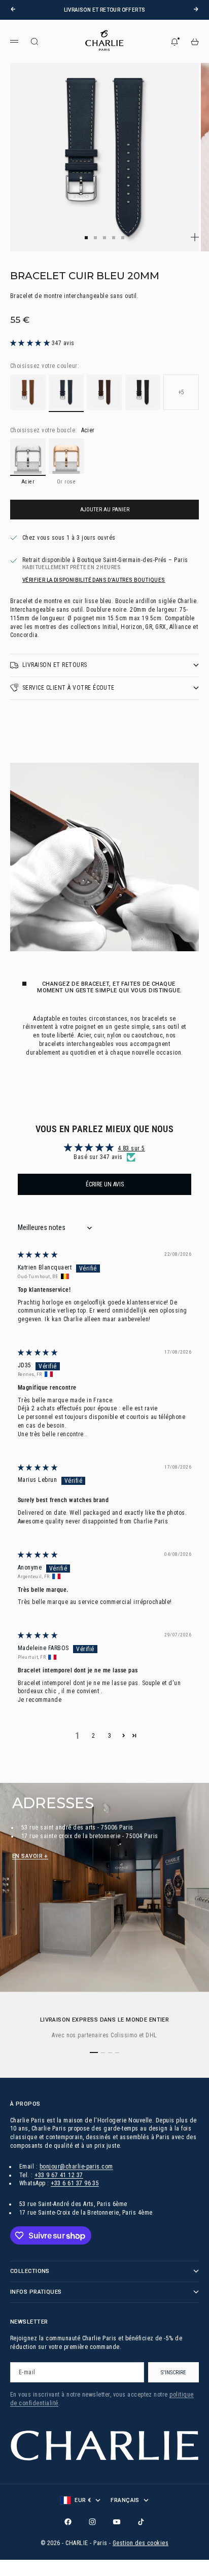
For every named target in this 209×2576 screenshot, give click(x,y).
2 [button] (93, 1736)
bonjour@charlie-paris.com (76, 2167)
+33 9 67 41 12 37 (59, 2175)
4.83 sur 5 (131, 1148)
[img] (38, 1255)
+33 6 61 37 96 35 (75, 2183)
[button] (31, 343)
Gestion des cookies (141, 2543)
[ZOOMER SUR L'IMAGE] (195, 237)
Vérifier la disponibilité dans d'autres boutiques (94, 580)
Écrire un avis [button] (105, 1184)
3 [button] (110, 1736)
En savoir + (30, 1856)
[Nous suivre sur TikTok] (141, 2522)
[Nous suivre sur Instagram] (92, 2522)
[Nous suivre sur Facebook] (68, 2522)
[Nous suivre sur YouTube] (117, 2522)
